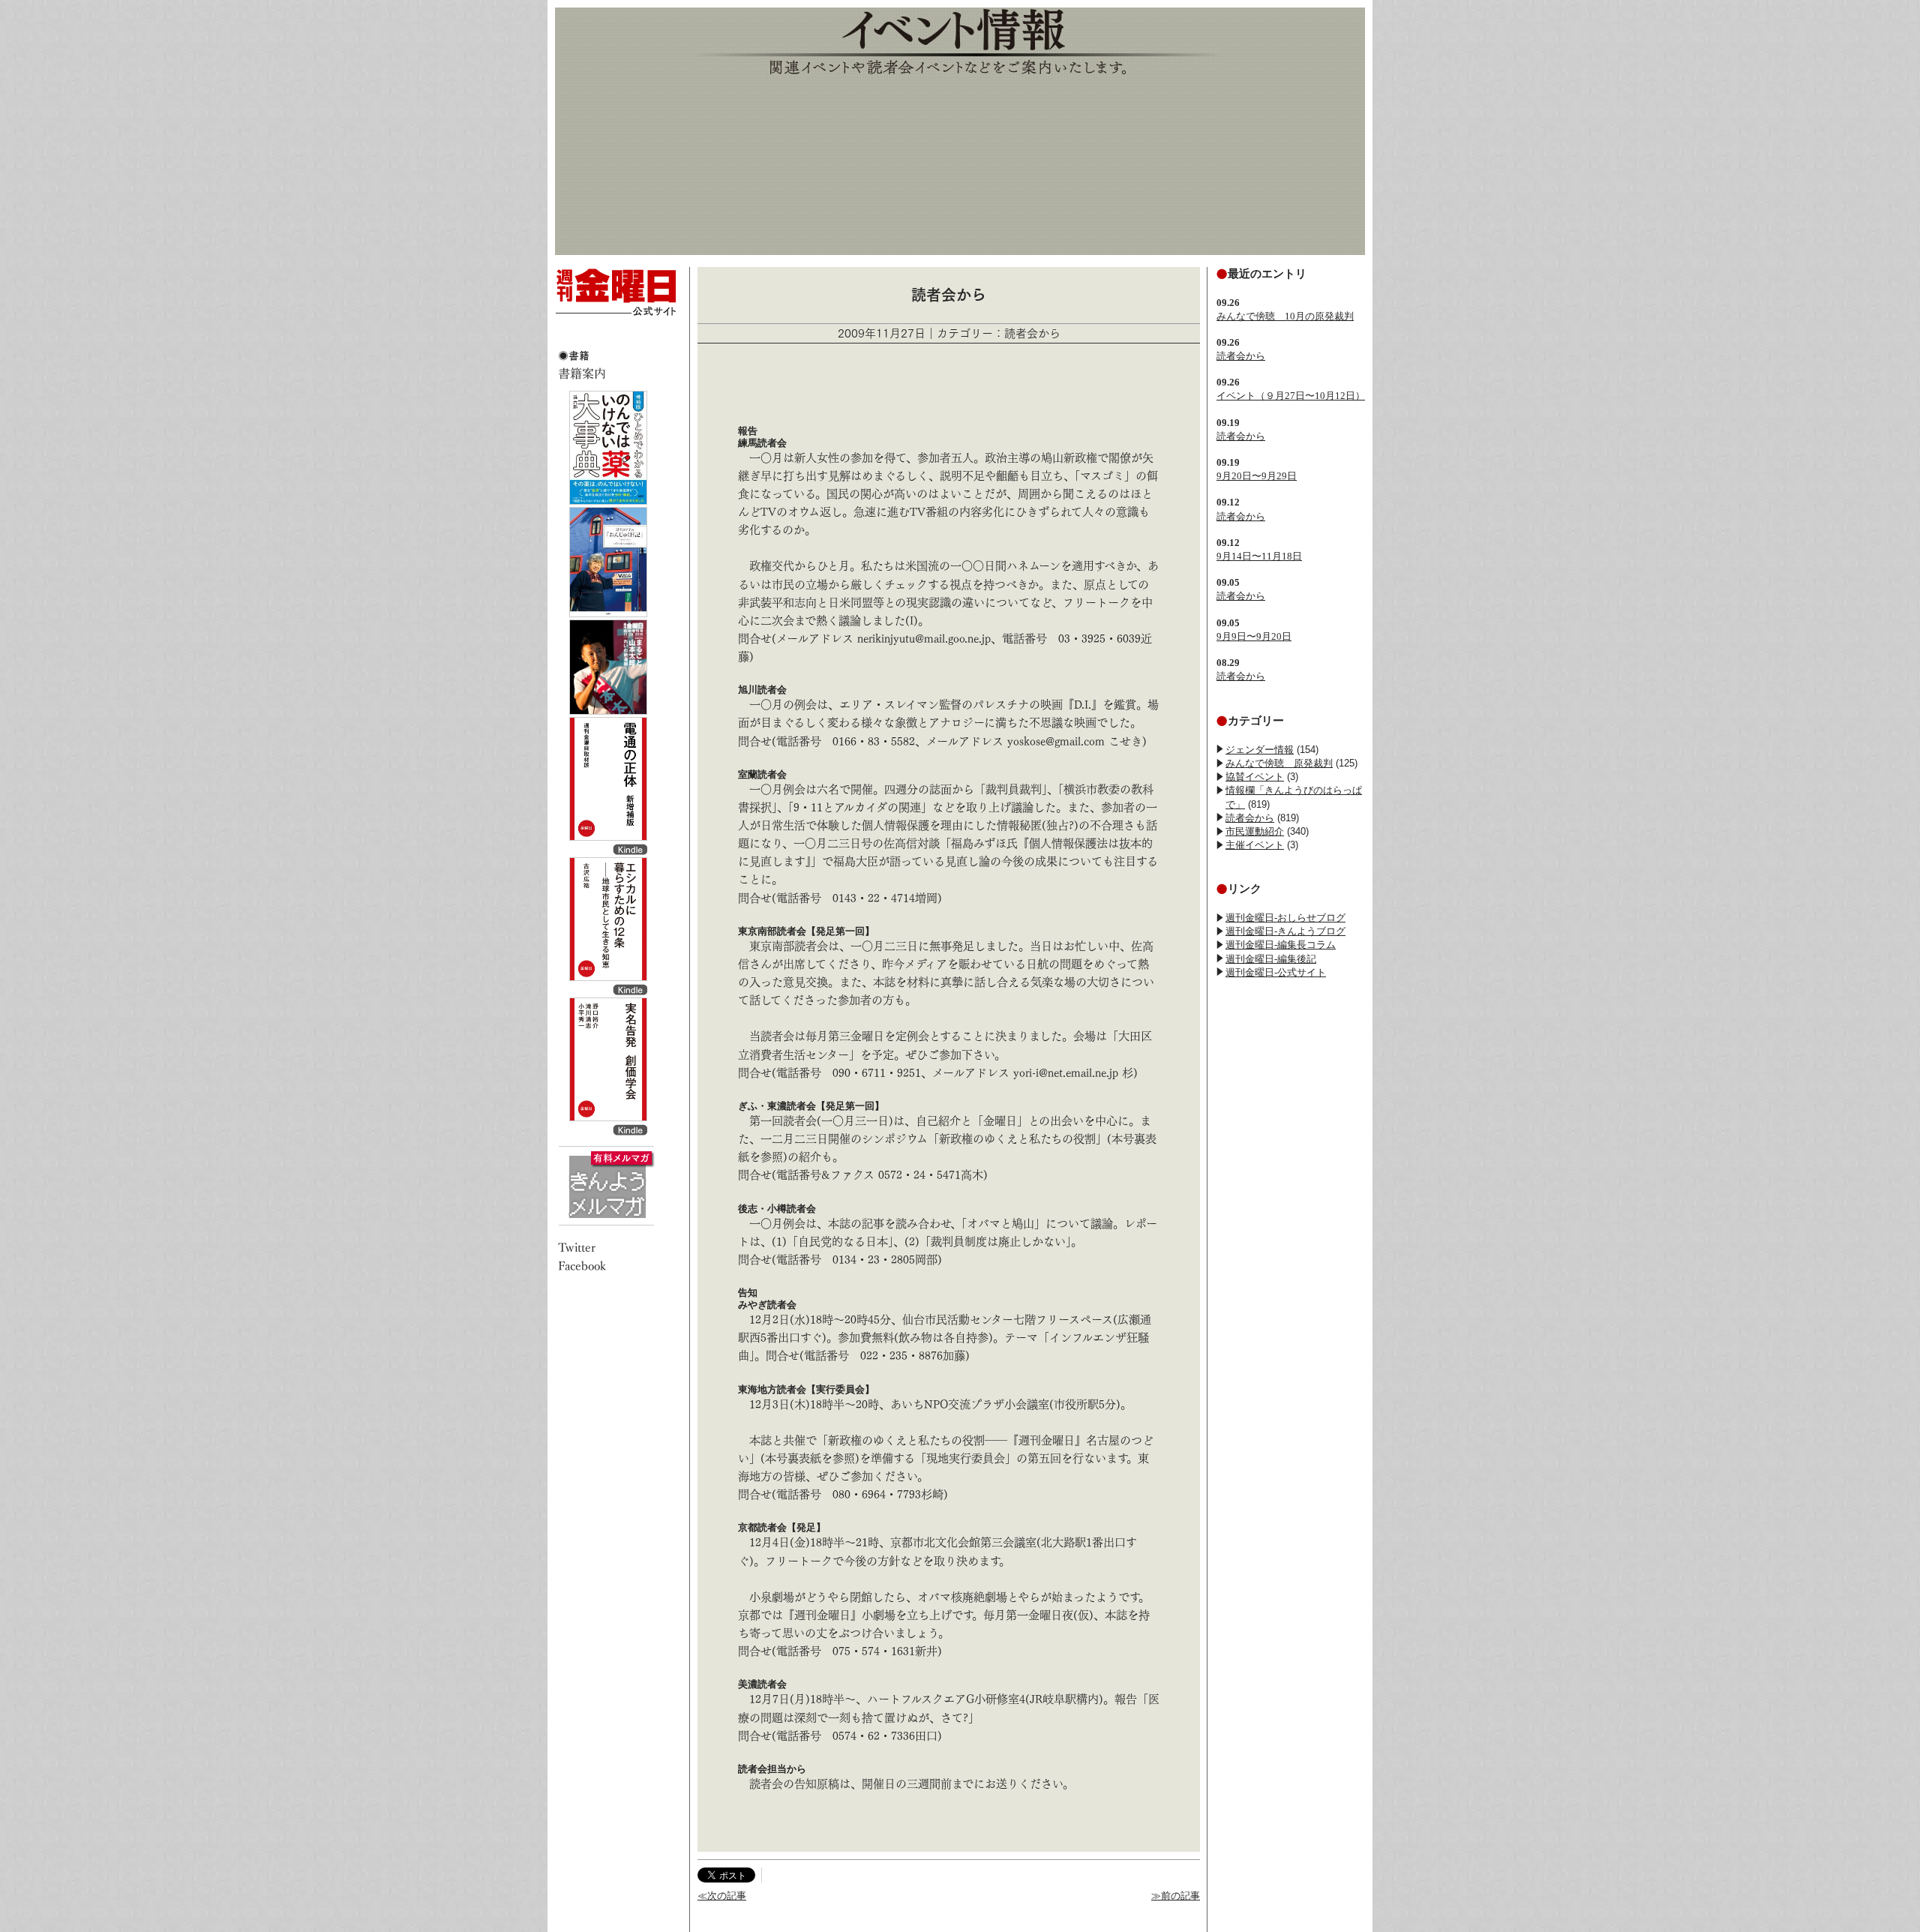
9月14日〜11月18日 (1259, 556)
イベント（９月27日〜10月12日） (1291, 396)
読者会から (1241, 356)
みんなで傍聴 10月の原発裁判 (1285, 316)
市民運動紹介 (1255, 831)
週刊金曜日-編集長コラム (1281, 945)
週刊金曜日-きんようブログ (1285, 931)
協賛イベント (1255, 777)
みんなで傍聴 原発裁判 (1279, 763)
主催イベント (1255, 845)
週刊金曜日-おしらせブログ (1285, 918)
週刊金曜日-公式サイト (1276, 972)
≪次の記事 (722, 1896)
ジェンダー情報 (1260, 750)
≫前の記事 (1176, 1896)
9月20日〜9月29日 (1257, 476)
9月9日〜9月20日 (1254, 636)
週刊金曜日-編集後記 (1271, 959)
